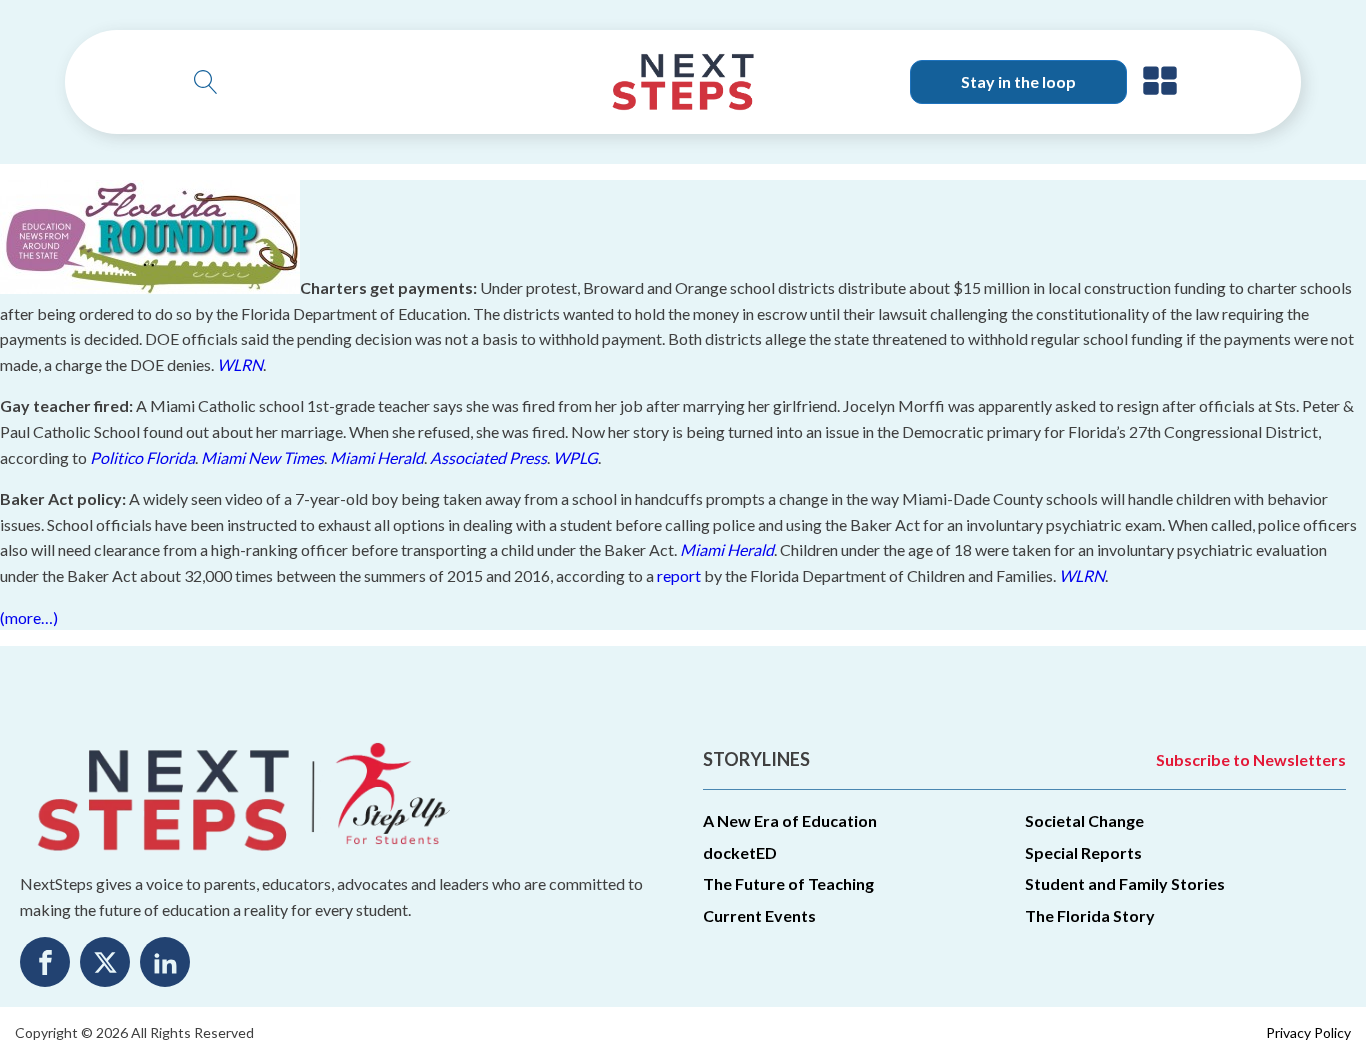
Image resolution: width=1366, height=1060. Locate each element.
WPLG (575, 457)
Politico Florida (142, 457)
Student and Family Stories (1125, 883)
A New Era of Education (790, 820)
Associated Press (488, 457)
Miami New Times (262, 457)
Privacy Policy (1308, 1032)
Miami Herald (377, 457)
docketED (740, 852)
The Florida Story (1090, 915)
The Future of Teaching (788, 883)
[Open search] (206, 82)
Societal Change (1084, 820)
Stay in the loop (1018, 81)
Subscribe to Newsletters (1251, 759)
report (679, 575)
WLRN (240, 364)
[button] (1160, 82)
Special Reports (1083, 852)
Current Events (759, 915)
